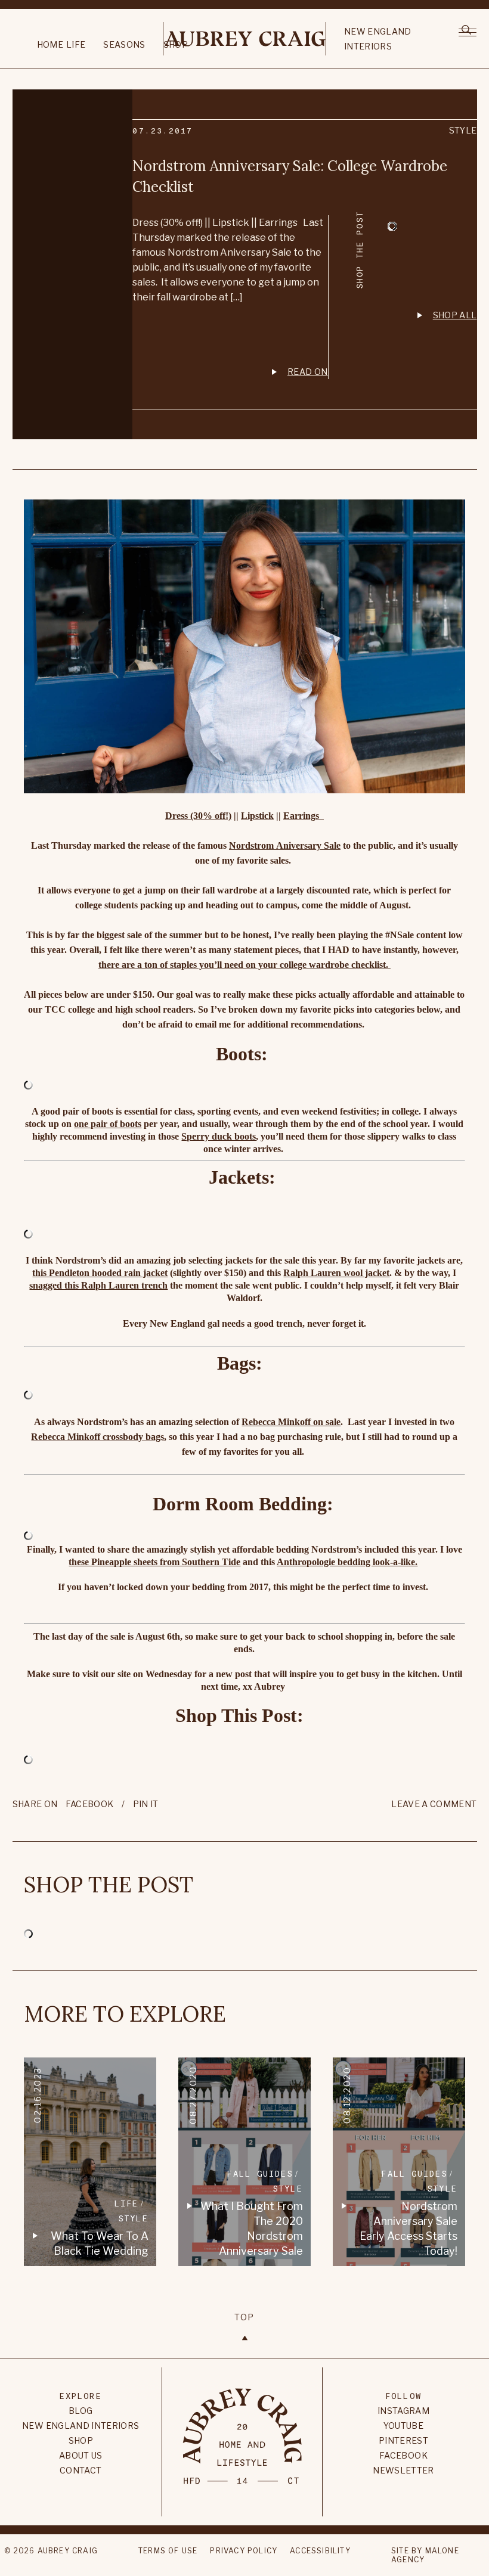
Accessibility (320, 2551)
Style (463, 130)
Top (244, 2317)
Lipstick (257, 816)
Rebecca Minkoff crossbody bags (98, 1437)
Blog (81, 2411)
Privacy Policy (244, 2551)
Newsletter (403, 2470)
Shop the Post (109, 1885)
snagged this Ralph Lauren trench (98, 1285)
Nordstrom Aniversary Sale (285, 845)
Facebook (403, 2455)
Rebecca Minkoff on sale (291, 1422)
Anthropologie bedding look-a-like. (347, 1562)
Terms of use (168, 2551)
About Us (81, 2455)
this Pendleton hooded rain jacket (100, 1273)
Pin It (146, 1804)
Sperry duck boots (219, 1136)
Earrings (304, 816)
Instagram (403, 2411)
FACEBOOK (90, 1804)
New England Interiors (378, 39)
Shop (81, 2440)
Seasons (124, 44)
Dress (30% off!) (198, 816)
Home (50, 44)
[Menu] (468, 31)
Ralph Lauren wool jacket (336, 1273)
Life (76, 44)
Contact (81, 2470)
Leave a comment (434, 1804)
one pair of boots (108, 1124)
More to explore (125, 2014)
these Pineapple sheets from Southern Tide (154, 1562)
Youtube (403, 2426)
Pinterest (403, 2440)
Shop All (455, 315)
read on (307, 372)
